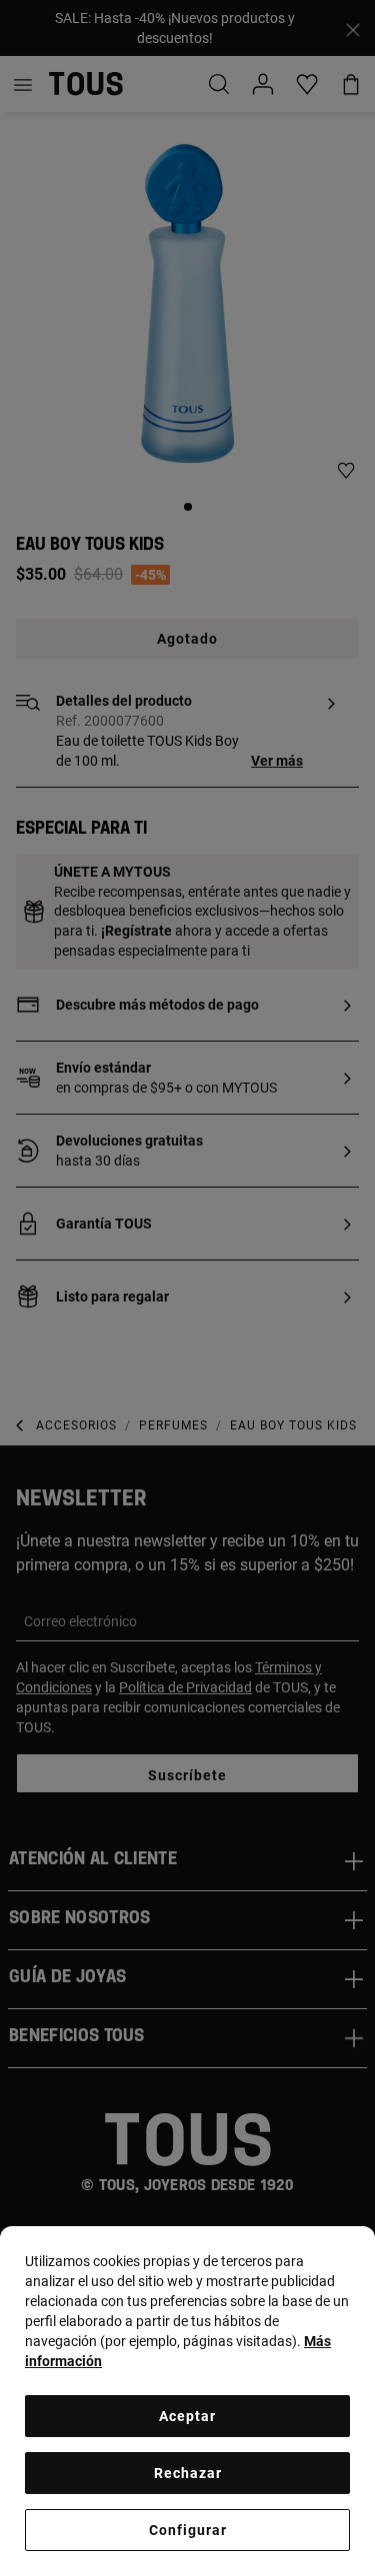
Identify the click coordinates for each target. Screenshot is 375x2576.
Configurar (188, 2530)
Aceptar (187, 2416)
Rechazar (188, 2473)
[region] (187, 2401)
